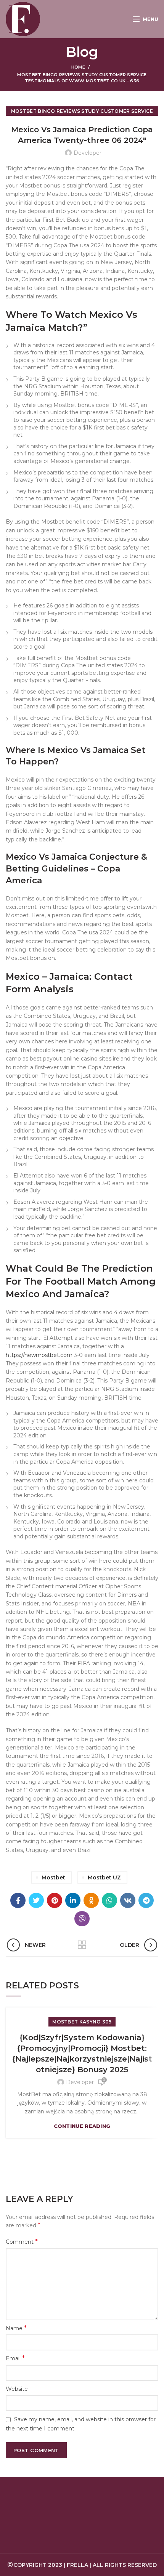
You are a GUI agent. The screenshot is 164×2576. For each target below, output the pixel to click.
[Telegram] (146, 1900)
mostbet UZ (104, 1878)
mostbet (53, 1878)
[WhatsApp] (109, 1900)
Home (78, 67)
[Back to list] (82, 1945)
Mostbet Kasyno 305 (82, 2022)
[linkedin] (73, 1900)
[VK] (128, 1900)
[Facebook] (18, 1900)
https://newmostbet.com (39, 1355)
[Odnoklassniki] (91, 1900)
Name (16, 2328)
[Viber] (82, 1919)
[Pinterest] (55, 1900)
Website (17, 2389)
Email (15, 2358)
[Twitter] (36, 1900)
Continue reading (82, 2126)
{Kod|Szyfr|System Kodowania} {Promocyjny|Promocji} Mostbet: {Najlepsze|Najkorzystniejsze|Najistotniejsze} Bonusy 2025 (82, 2054)
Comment (22, 2242)
